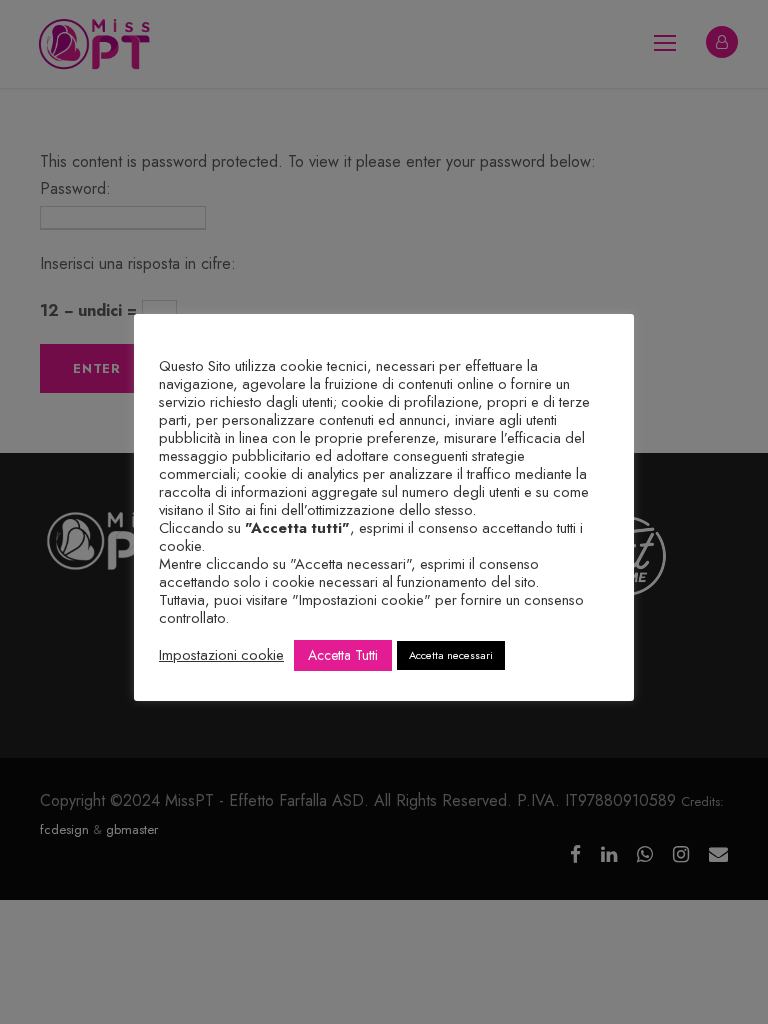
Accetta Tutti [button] (343, 655)
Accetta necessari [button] (451, 655)
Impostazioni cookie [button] (221, 655)
